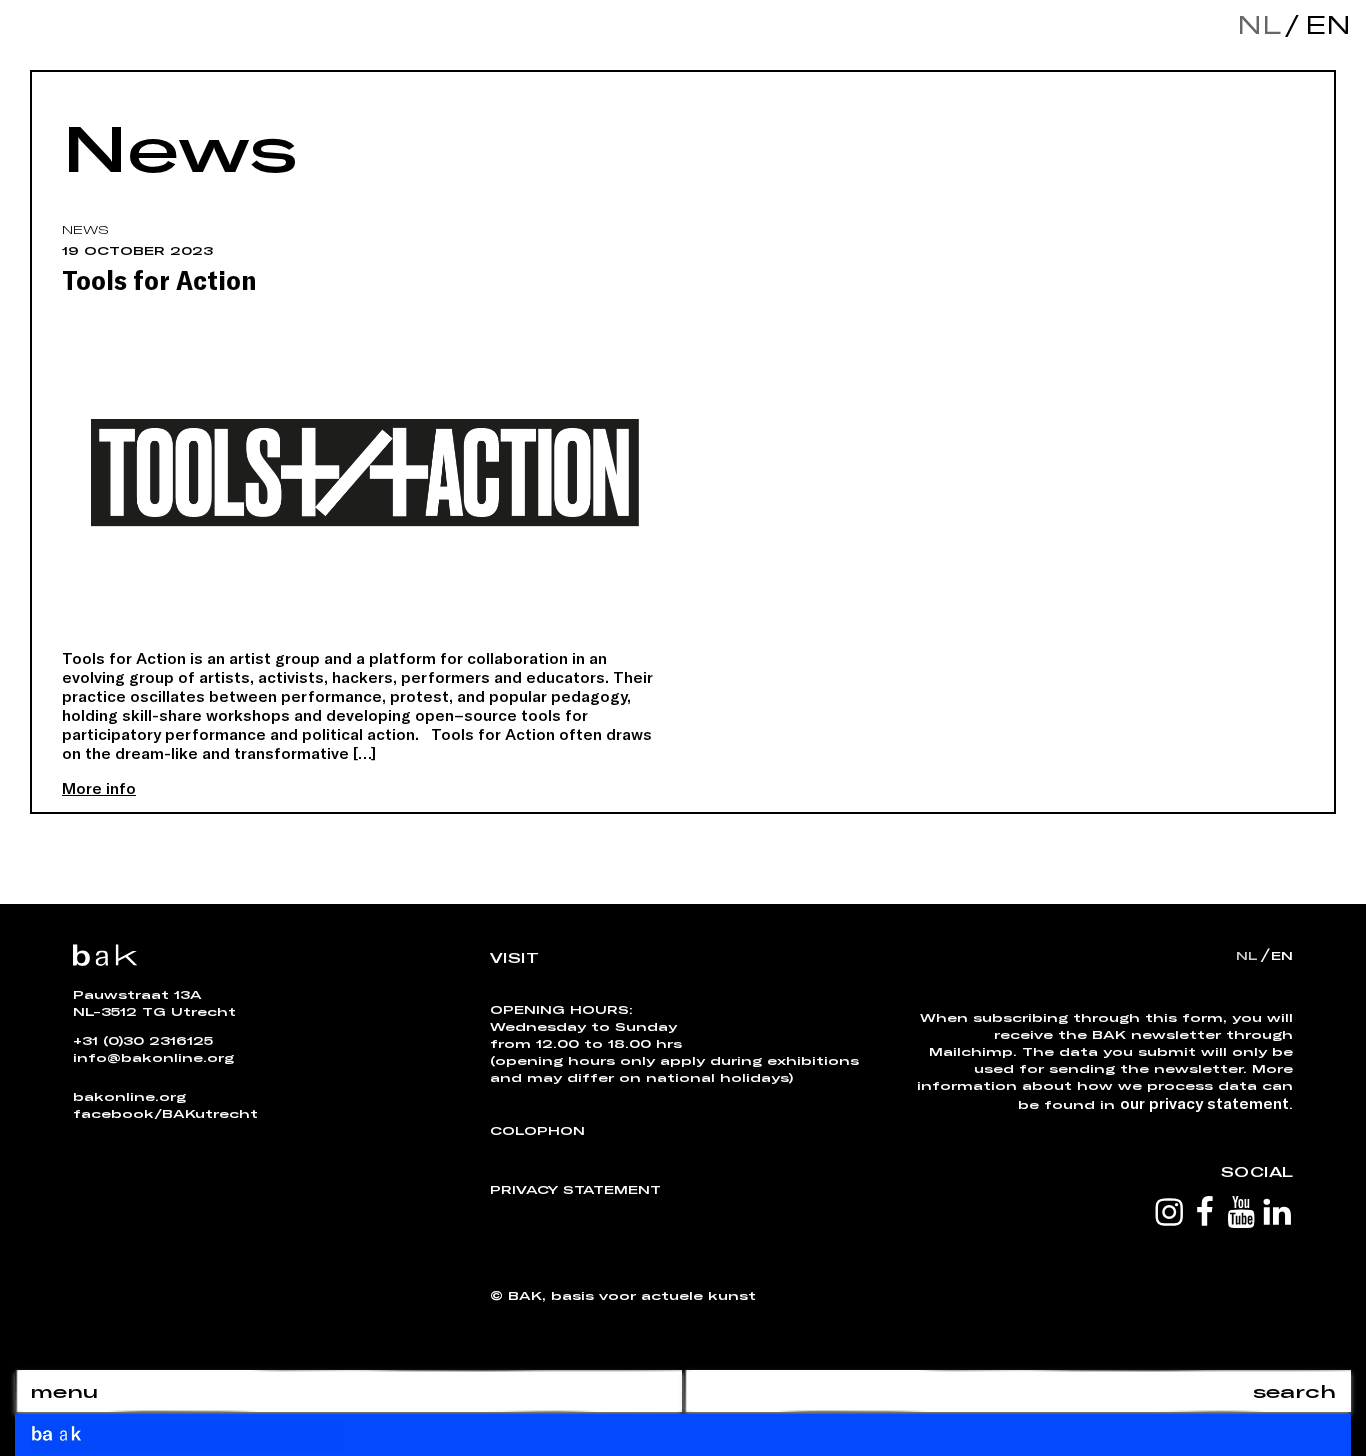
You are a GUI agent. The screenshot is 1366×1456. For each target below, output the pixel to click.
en (1323, 24)
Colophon (537, 1130)
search (1294, 1391)
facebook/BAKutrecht (165, 1113)
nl (1259, 24)
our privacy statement (1204, 1102)
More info (99, 787)
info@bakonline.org (153, 1057)
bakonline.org (129, 1096)
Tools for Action (159, 279)
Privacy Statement (575, 1189)
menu (64, 1391)
